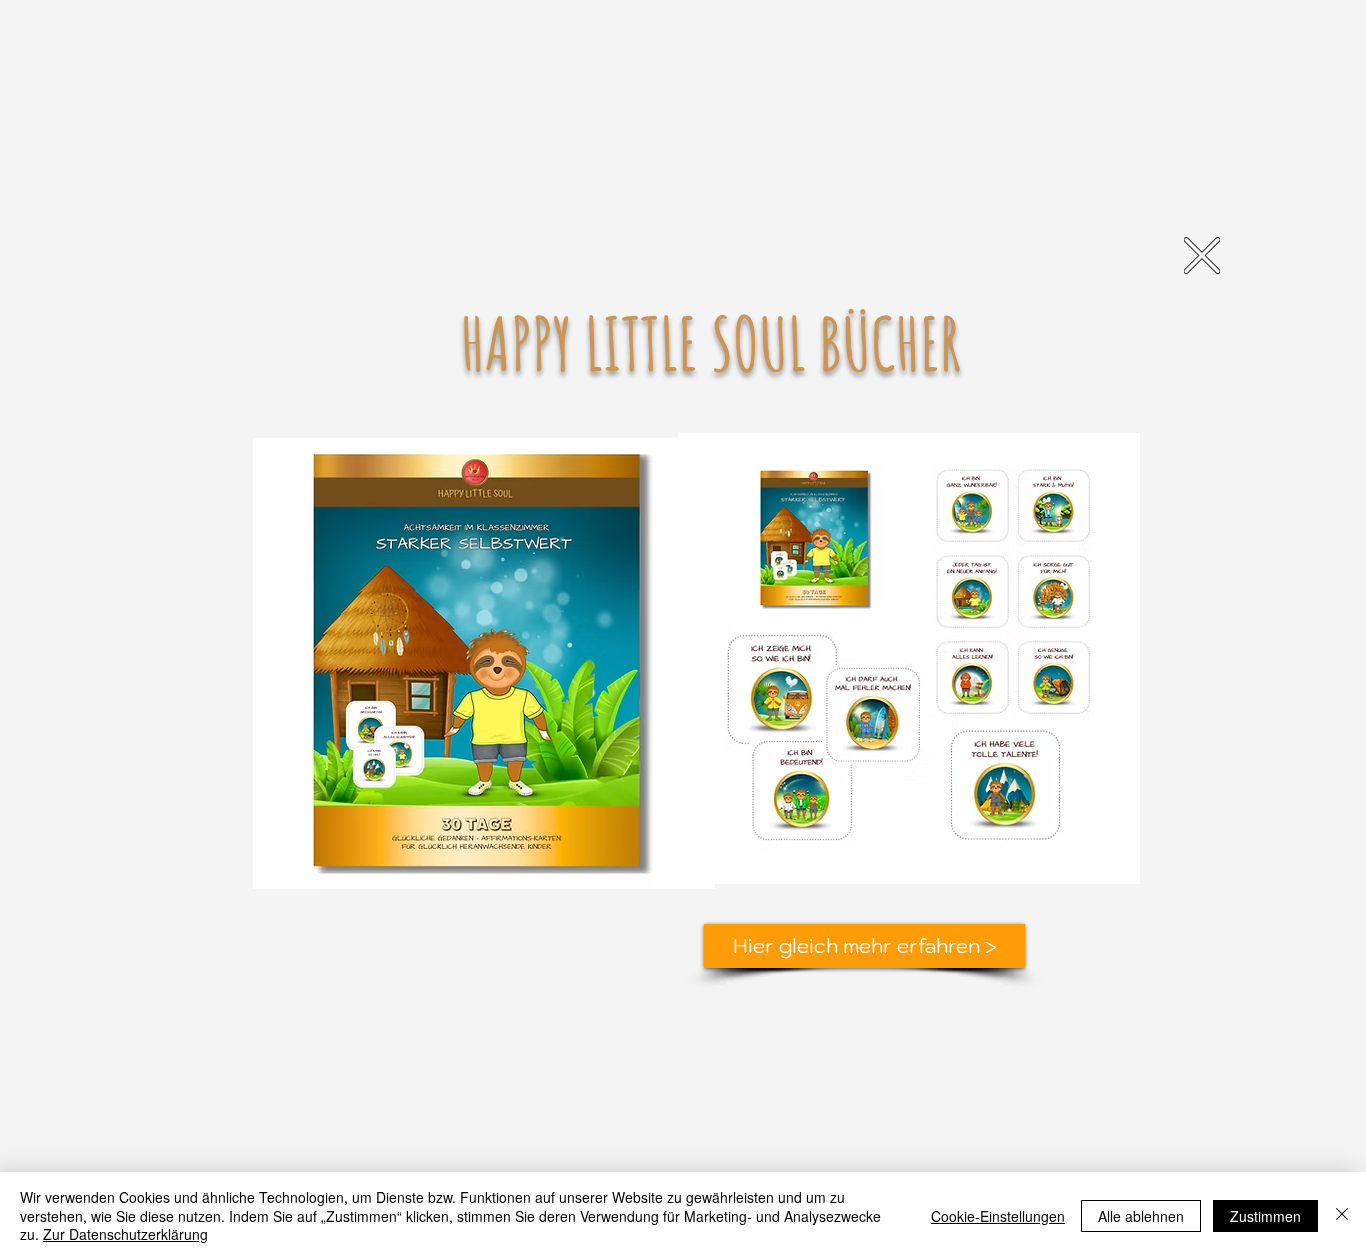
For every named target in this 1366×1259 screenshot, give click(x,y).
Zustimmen (1265, 1216)
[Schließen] (1342, 1215)
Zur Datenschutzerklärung (125, 1234)
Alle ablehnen (1141, 1216)
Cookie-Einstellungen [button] (998, 1216)
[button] (1202, 255)
